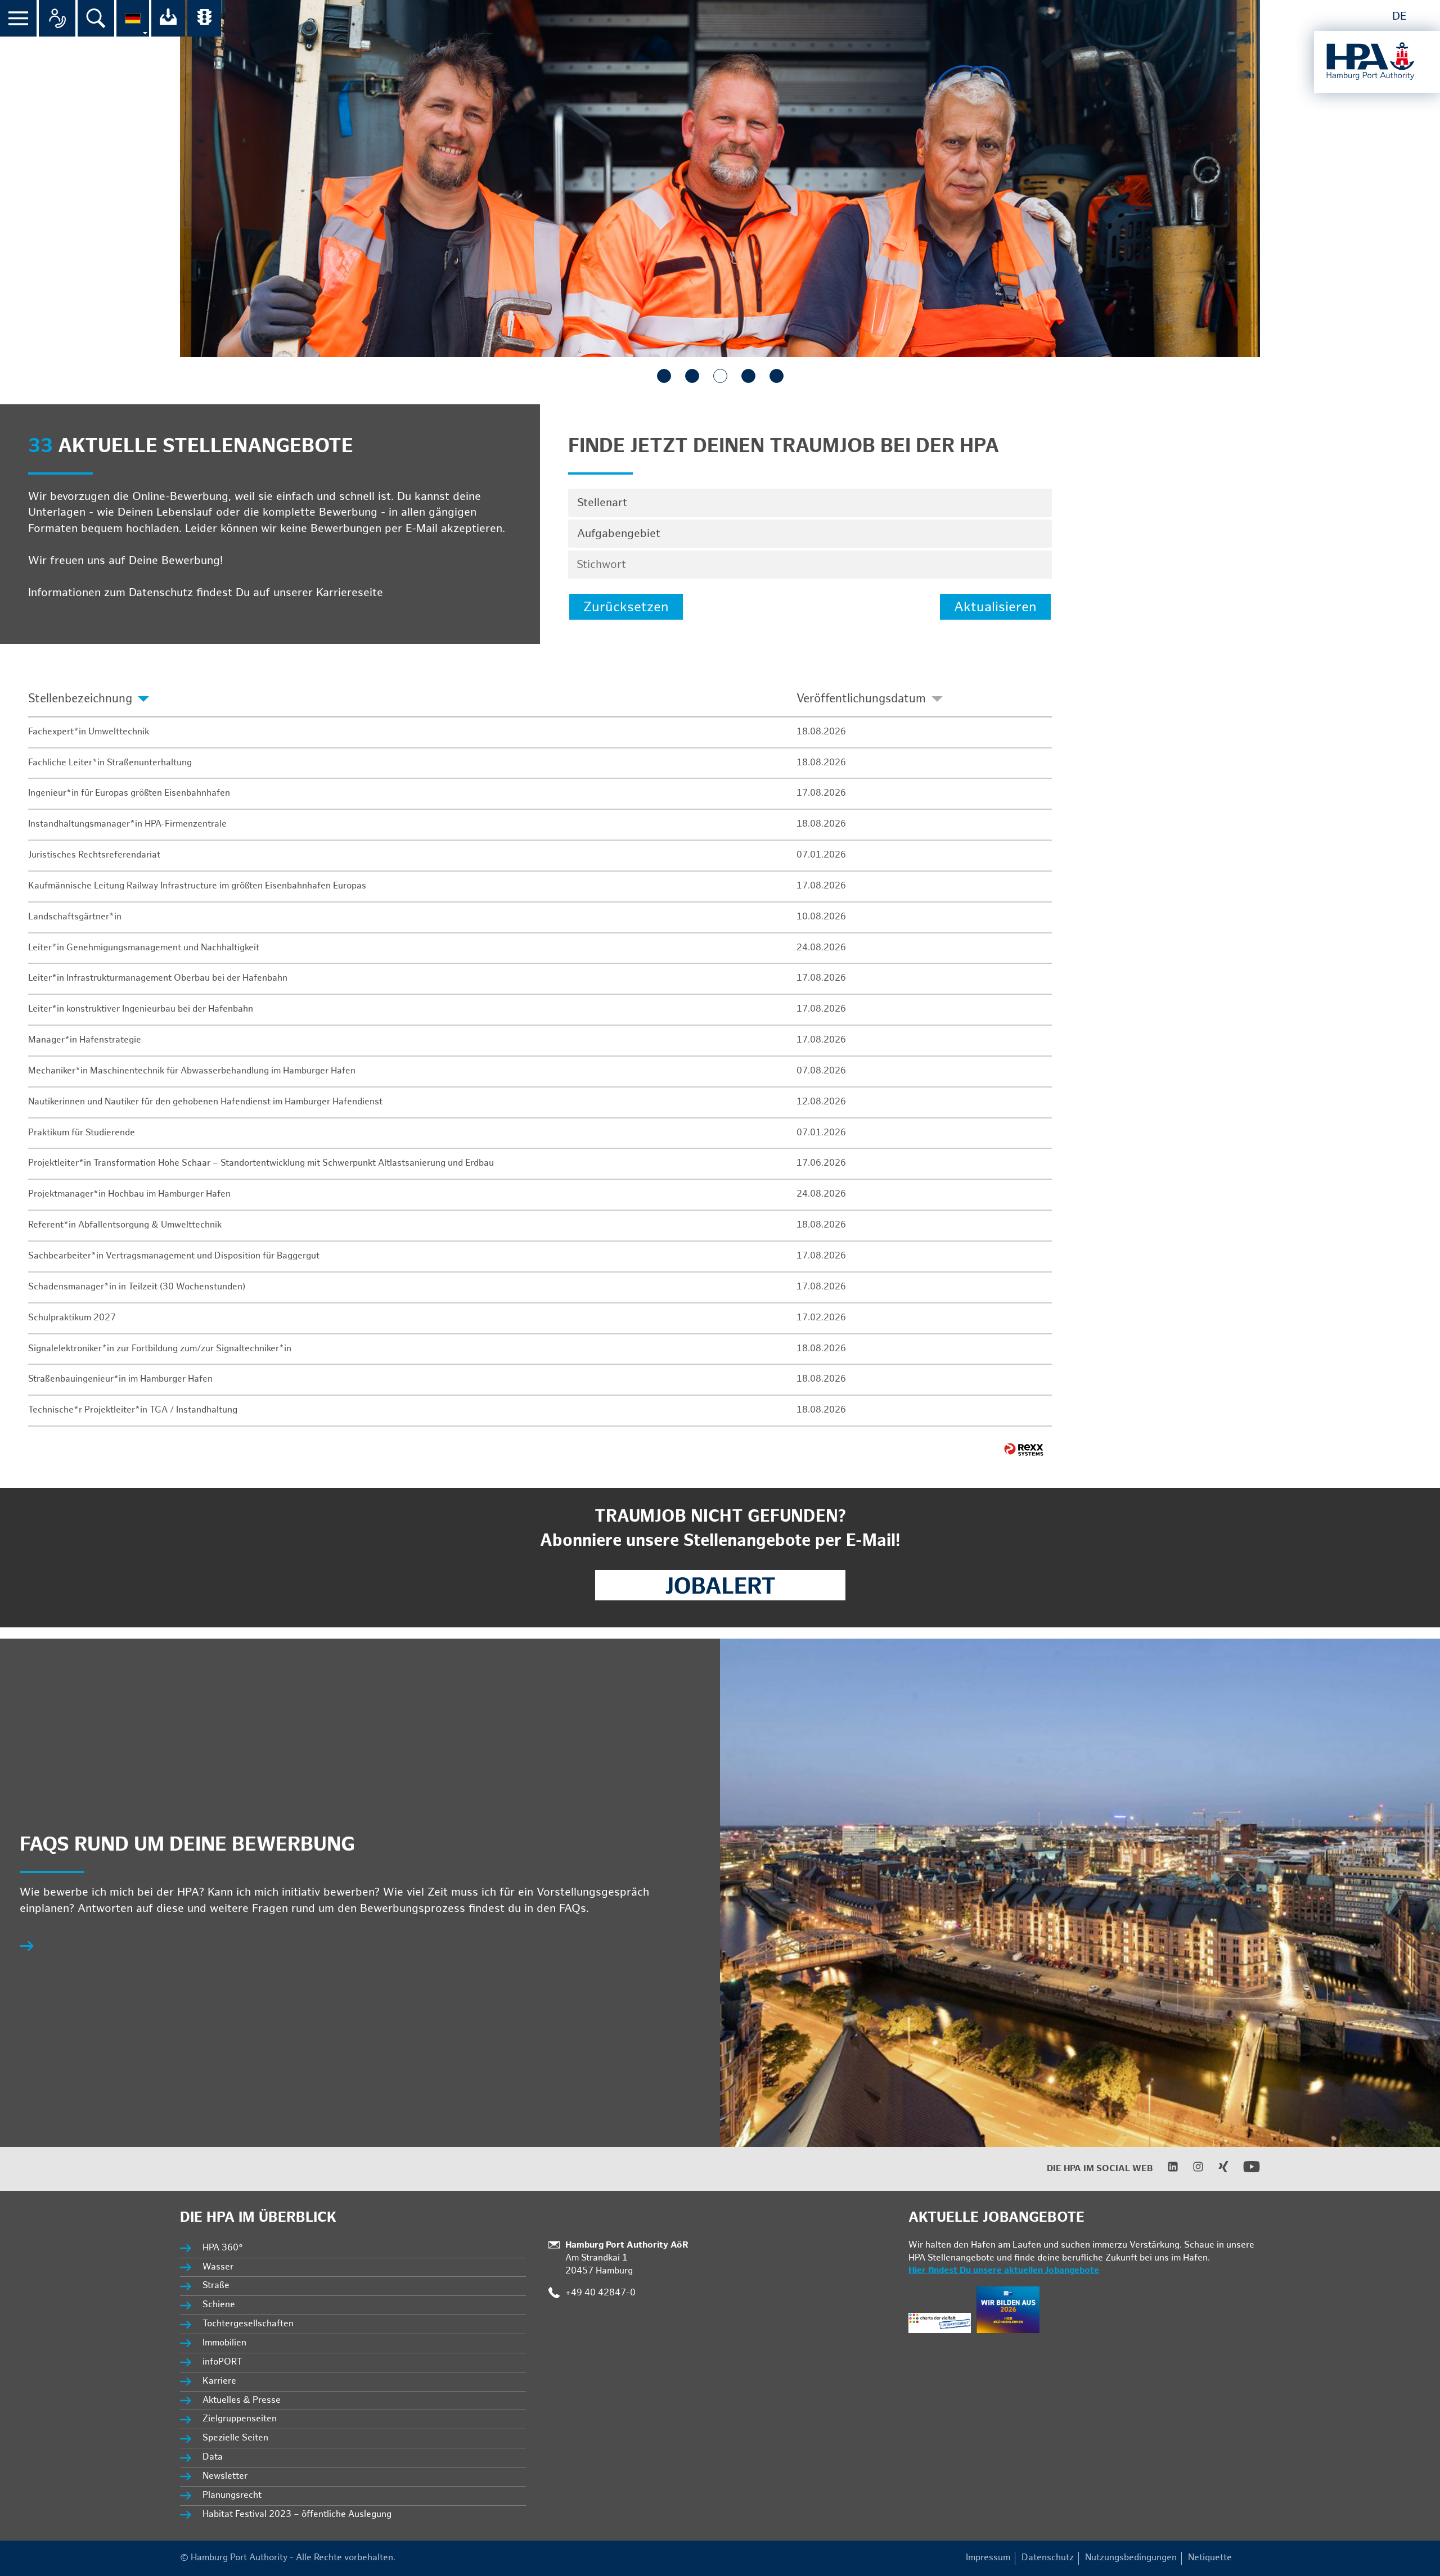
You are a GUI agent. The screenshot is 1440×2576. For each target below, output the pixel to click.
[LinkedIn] (1166, 2170)
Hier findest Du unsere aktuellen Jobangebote (1004, 2270)
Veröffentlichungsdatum (861, 699)
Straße (216, 2286)
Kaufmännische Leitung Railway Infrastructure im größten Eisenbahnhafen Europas (197, 886)
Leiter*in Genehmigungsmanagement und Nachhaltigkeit (144, 948)
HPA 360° (223, 2248)
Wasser (218, 2267)
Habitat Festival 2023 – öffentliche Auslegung (297, 2514)
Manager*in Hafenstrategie (85, 1040)
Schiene (219, 2305)
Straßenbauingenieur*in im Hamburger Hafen (120, 1379)
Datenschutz (1048, 2558)
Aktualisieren (995, 607)
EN (1424, 16)
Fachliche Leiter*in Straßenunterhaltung (110, 763)
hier (397, 593)
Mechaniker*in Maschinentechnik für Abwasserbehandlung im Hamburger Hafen (192, 1071)
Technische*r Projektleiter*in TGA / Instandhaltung (133, 1410)
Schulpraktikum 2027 (72, 1318)
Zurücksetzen (626, 607)
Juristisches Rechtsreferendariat (94, 855)
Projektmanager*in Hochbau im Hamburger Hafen (129, 1194)
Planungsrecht (232, 2495)
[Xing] (1216, 2170)
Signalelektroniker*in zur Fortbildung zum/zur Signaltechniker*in (160, 1349)
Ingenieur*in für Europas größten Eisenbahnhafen (129, 793)
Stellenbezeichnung (80, 699)
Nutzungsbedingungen (1131, 2558)
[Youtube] (1245, 2173)
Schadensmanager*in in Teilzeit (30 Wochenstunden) (137, 1287)
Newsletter (225, 2476)
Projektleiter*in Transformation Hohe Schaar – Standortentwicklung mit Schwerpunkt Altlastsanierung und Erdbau (261, 1163)
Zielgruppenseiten (240, 2419)
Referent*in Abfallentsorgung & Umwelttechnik (125, 1225)
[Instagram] (1191, 2170)
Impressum (988, 2558)
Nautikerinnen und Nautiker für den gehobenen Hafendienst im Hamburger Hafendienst (205, 1102)
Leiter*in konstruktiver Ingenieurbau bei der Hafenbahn (141, 1009)
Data (213, 2457)
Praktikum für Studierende (82, 1133)
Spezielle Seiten (235, 2438)
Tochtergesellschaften (248, 2324)
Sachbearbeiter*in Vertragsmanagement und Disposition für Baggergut (174, 1256)
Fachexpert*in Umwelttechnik (89, 732)
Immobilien (224, 2343)
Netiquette (1210, 2558)
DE (1399, 16)
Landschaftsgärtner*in (75, 917)
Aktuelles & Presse (242, 2400)
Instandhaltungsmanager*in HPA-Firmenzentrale (127, 824)
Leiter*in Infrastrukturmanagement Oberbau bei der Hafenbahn (158, 978)
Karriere (219, 2381)
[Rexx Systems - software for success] (1024, 1449)
